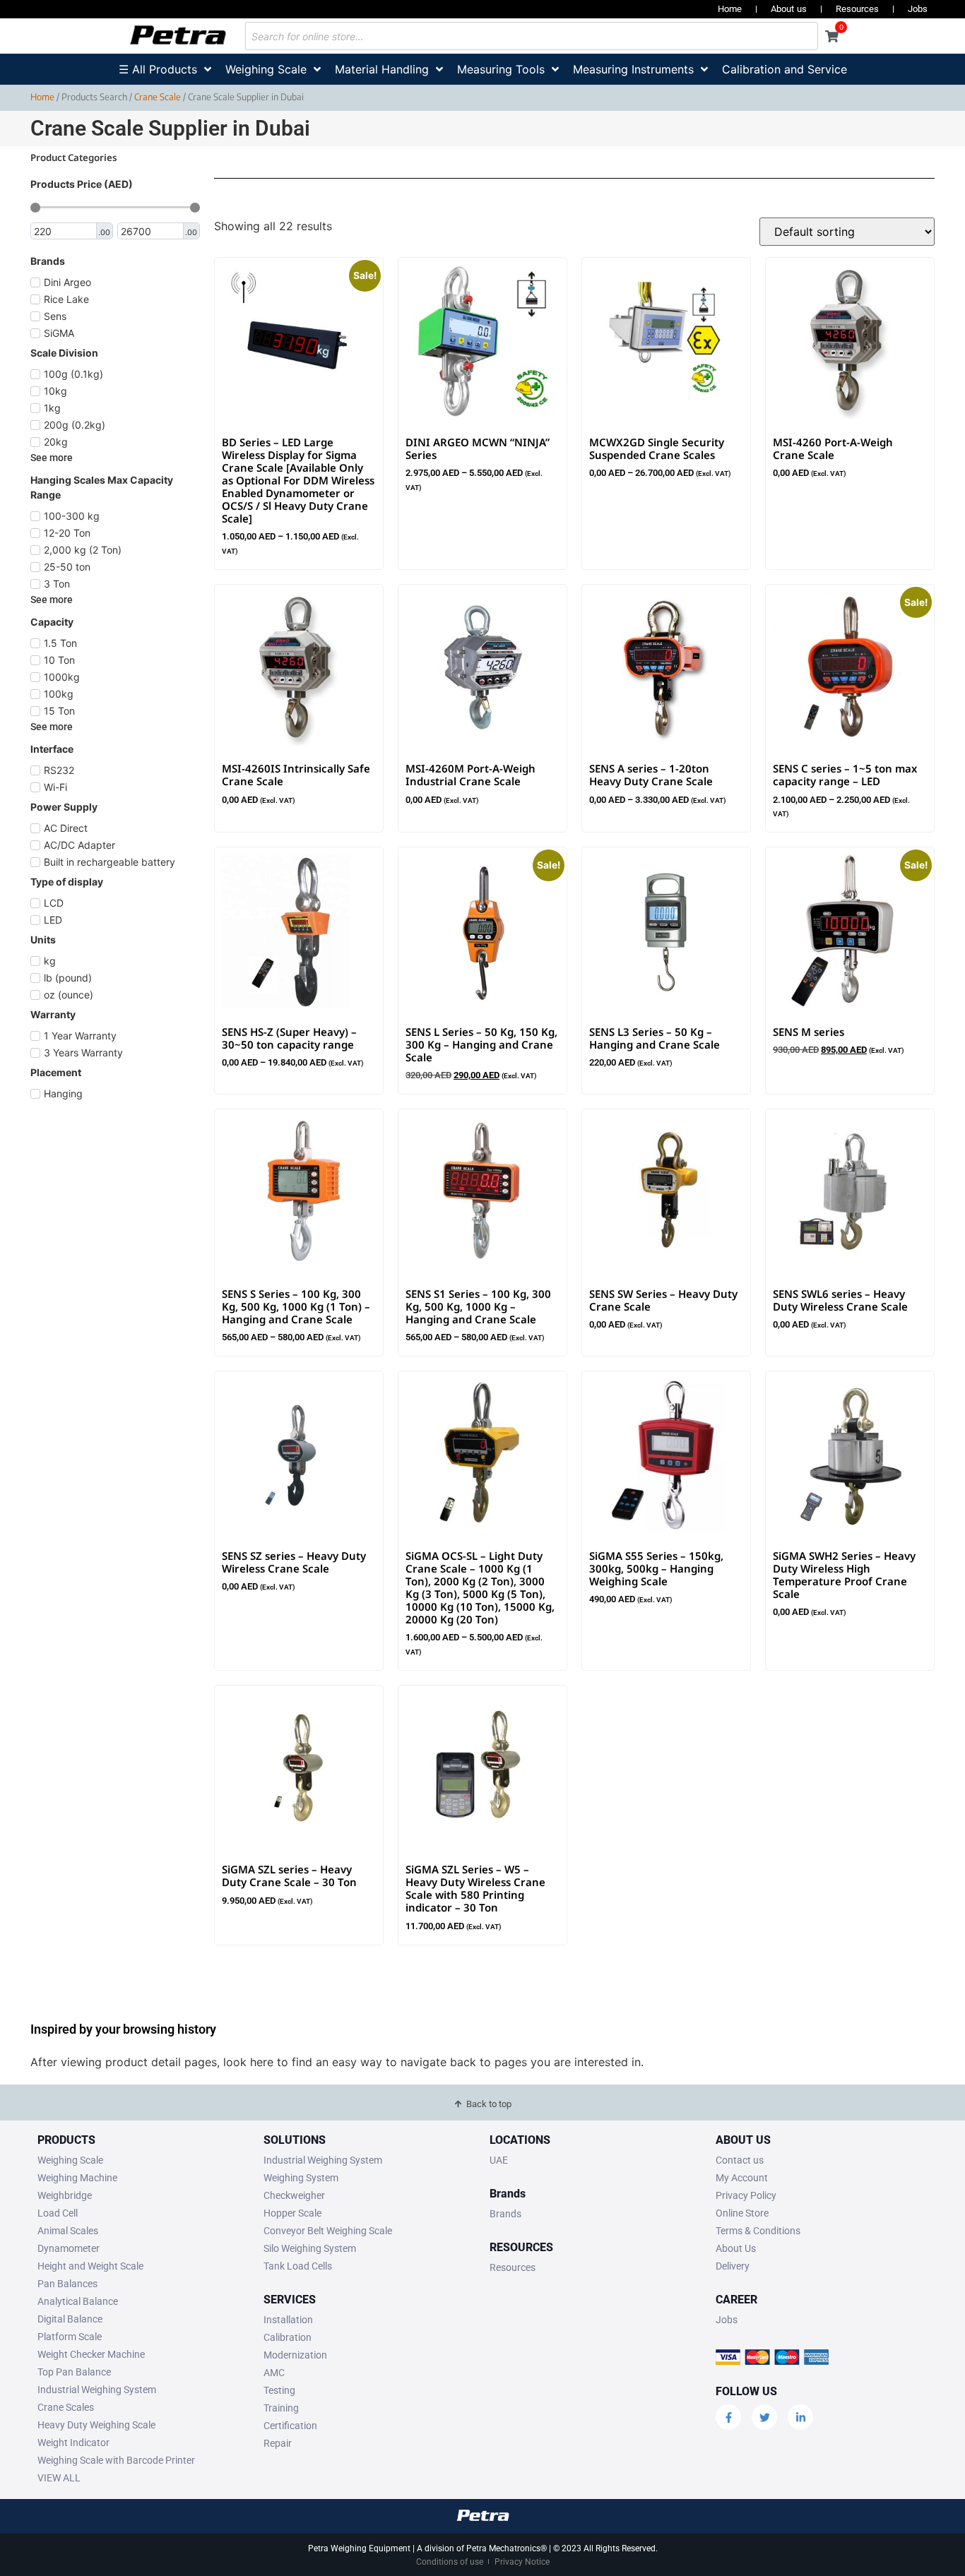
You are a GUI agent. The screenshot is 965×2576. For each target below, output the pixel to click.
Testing (279, 2390)
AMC (274, 2373)
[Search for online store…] (532, 36)
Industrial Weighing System (97, 2390)
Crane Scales (66, 2407)
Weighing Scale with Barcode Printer (116, 2460)
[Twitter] (764, 2417)
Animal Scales (68, 2231)
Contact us (740, 2160)
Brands (505, 2214)
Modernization (295, 2355)
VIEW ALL (59, 2478)
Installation (288, 2320)
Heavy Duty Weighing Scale (96, 2425)
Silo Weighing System (310, 2248)
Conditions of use (450, 2562)
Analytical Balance (78, 2301)
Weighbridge (65, 2195)
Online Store (742, 2213)
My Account (742, 2178)
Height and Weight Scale (90, 2266)
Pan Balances (67, 2284)
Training (281, 2408)
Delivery (733, 2266)
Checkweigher (294, 2195)
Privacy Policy (746, 2195)
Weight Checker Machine (91, 2354)
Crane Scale (158, 97)
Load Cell (58, 2213)
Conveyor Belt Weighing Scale (328, 2231)
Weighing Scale (70, 2160)
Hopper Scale (292, 2213)
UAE (499, 2160)
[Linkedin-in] (800, 2417)
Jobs (918, 9)
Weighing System (301, 2178)
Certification (290, 2426)
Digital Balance (70, 2319)
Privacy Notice (522, 2562)
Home (730, 9)
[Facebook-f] (728, 2417)
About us (789, 9)
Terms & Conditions (758, 2231)
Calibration (288, 2337)
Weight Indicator (73, 2443)
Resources (857, 9)
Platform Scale (70, 2337)
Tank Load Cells (298, 2266)
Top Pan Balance (74, 2372)
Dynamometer (69, 2248)
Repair (278, 2443)
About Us (736, 2248)
